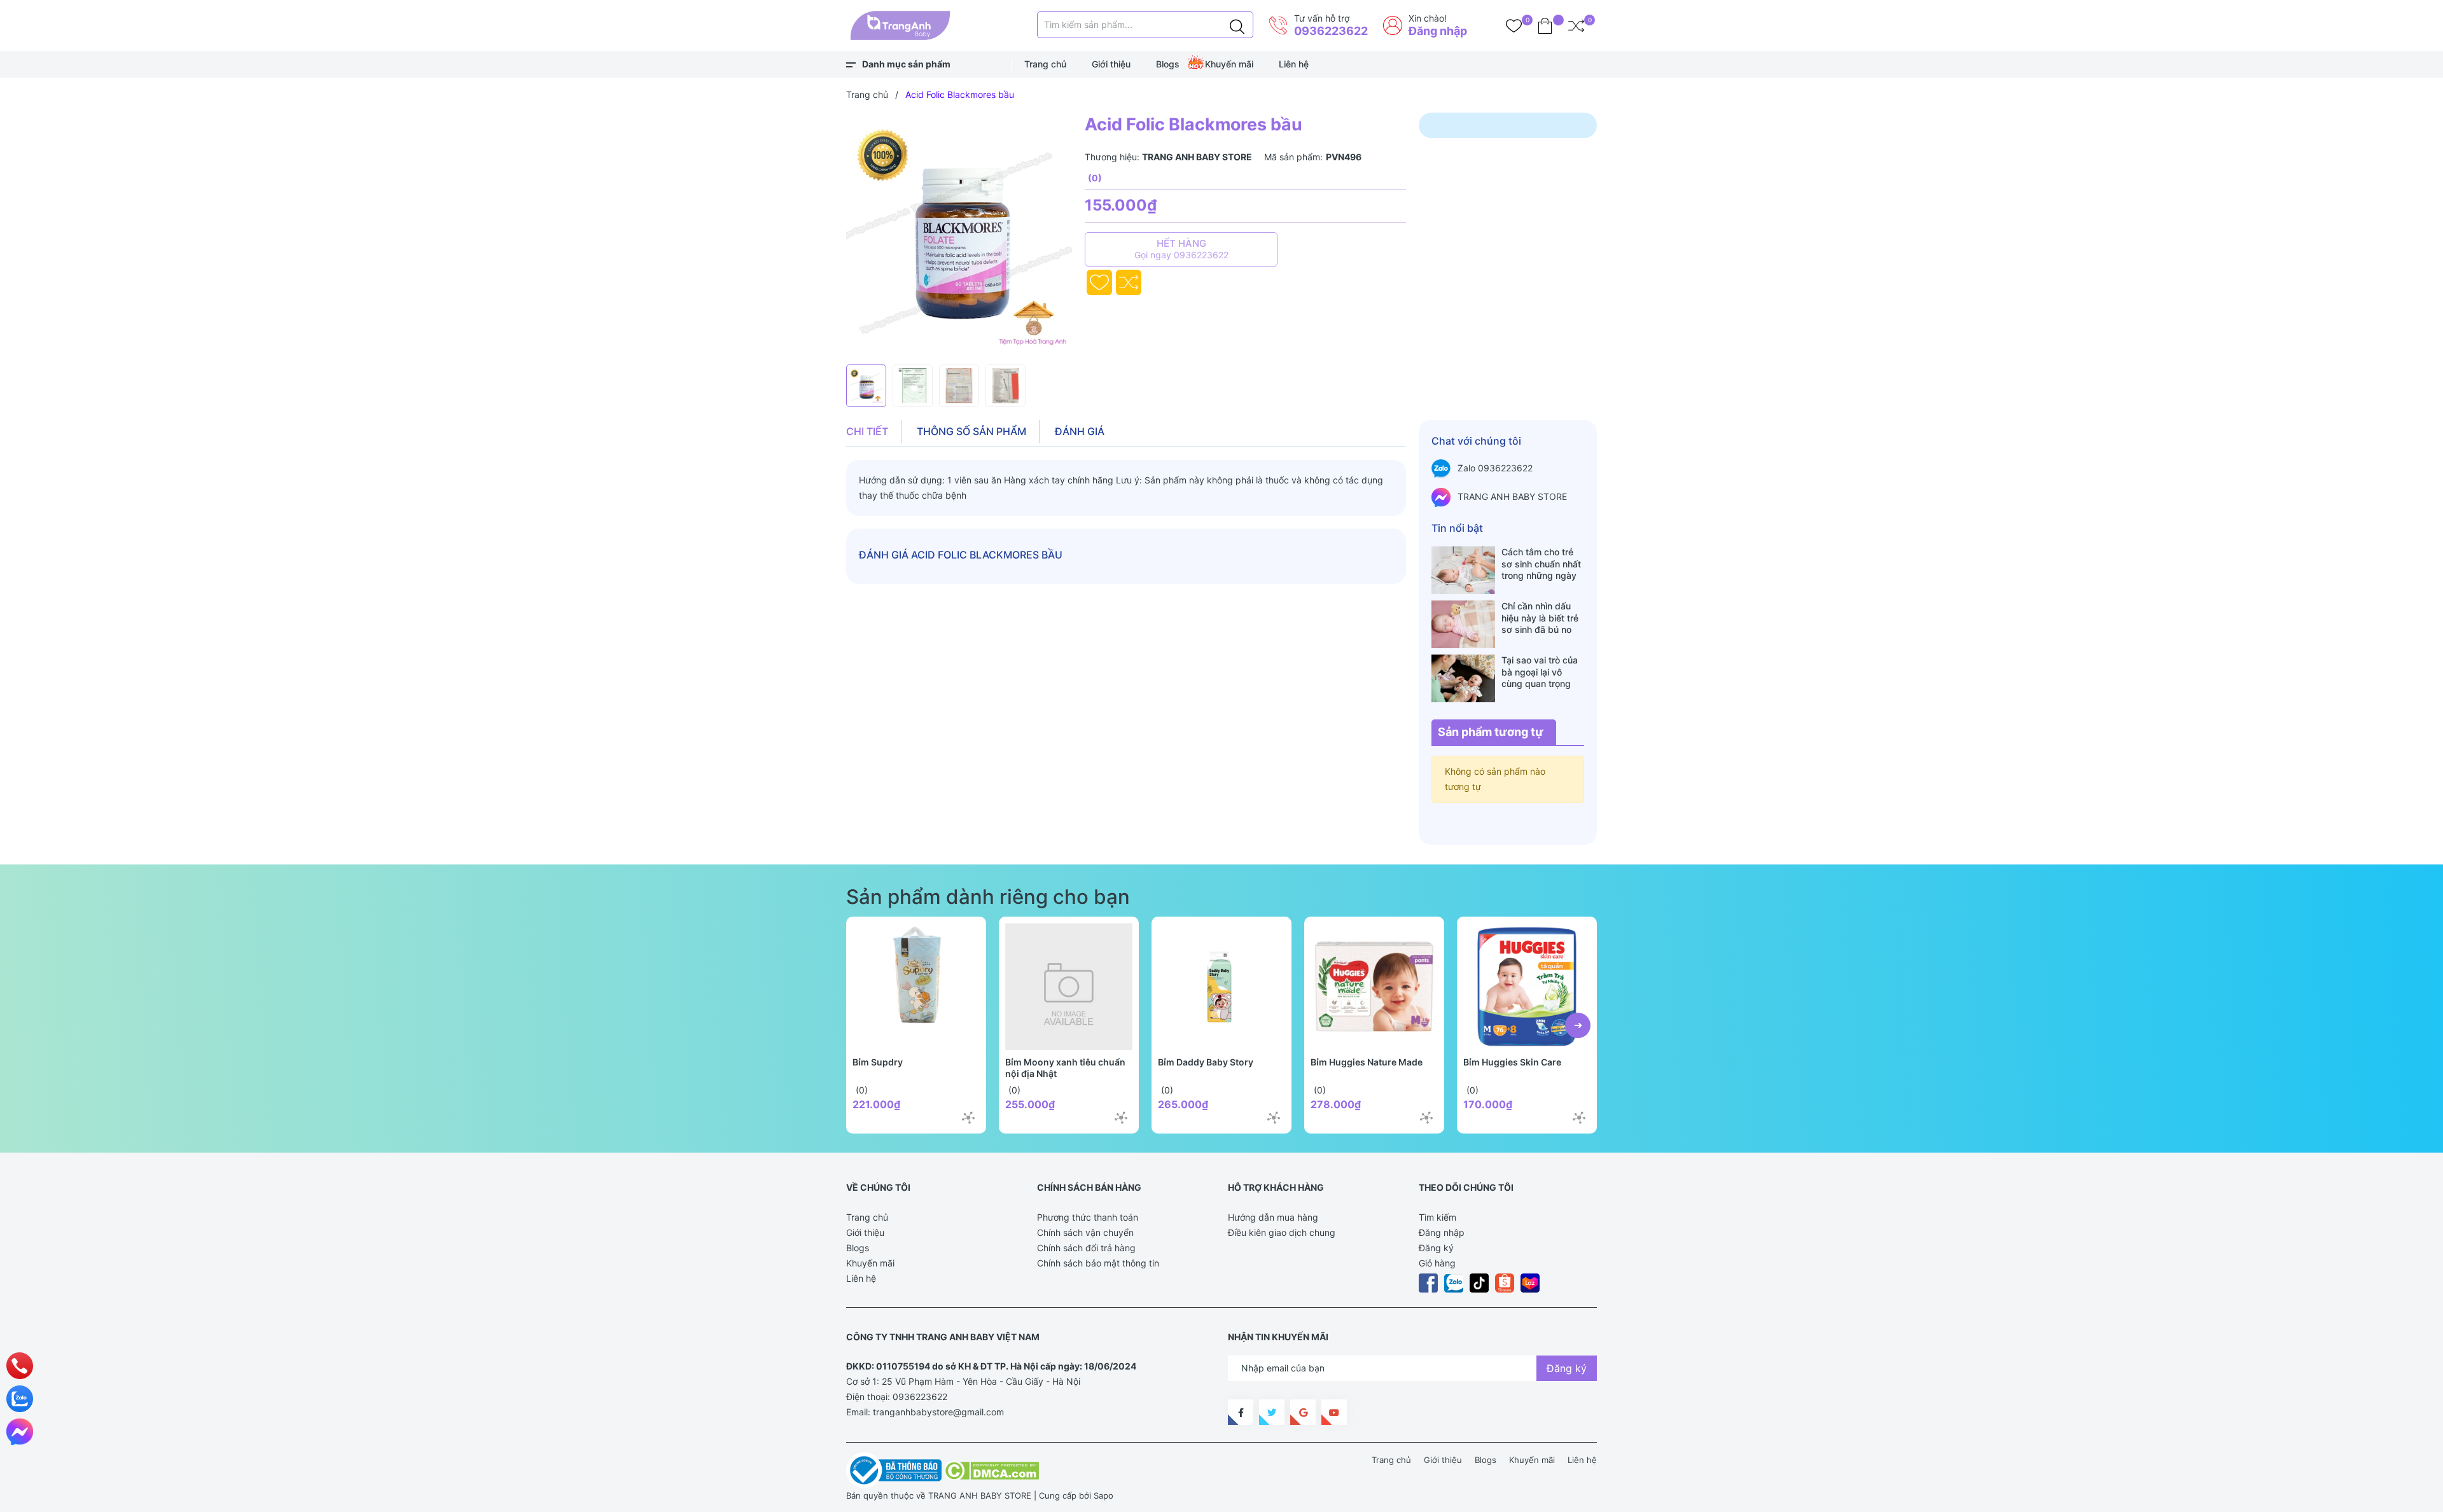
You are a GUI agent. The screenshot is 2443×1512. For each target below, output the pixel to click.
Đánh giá (1080, 431)
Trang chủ (1045, 64)
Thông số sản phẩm (971, 431)
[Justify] (1237, 25)
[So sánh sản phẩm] (1576, 25)
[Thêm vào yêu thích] (1099, 282)
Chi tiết (867, 431)
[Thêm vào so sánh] (1129, 282)
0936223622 (1331, 31)
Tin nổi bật (1457, 528)
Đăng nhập (1438, 31)
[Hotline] (20, 1366)
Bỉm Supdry (878, 1062)
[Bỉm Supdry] (916, 987)
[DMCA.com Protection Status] (992, 1469)
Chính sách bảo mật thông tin (1098, 1263)
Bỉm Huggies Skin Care (1512, 1062)
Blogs (1168, 64)
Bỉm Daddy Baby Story (1206, 1062)
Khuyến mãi (1229, 64)
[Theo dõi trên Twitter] (1272, 1412)
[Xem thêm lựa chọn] (968, 1118)
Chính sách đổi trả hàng (1086, 1248)
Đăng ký (1436, 1248)
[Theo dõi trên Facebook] (1241, 1412)
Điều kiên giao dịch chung (1282, 1232)
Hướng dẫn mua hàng (1273, 1217)
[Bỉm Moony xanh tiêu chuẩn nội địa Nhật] (1069, 987)
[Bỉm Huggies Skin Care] (1527, 987)
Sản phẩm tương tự (1491, 732)
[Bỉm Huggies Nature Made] (1374, 987)
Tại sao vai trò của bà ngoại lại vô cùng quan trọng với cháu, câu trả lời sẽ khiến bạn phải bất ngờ (1542, 672)
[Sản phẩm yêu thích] (1514, 25)
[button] (1578, 1025)
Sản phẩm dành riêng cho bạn (988, 897)
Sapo (1103, 1495)
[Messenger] (20, 1432)
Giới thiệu (1111, 64)
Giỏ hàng (1437, 1263)
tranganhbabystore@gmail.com (938, 1412)
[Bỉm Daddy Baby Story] (1221, 987)
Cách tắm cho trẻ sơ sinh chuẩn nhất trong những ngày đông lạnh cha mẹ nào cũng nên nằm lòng (1541, 564)
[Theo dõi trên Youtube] (1334, 1412)
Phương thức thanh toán (1088, 1217)
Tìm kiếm (1437, 1217)
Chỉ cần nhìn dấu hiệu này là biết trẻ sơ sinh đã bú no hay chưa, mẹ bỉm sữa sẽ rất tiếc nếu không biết (1541, 618)
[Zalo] (20, 1399)
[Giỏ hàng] (1545, 25)
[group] (959, 235)
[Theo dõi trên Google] (1303, 1412)
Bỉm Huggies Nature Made (1367, 1062)
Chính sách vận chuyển (1085, 1232)
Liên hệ (1294, 64)
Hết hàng (1181, 249)
